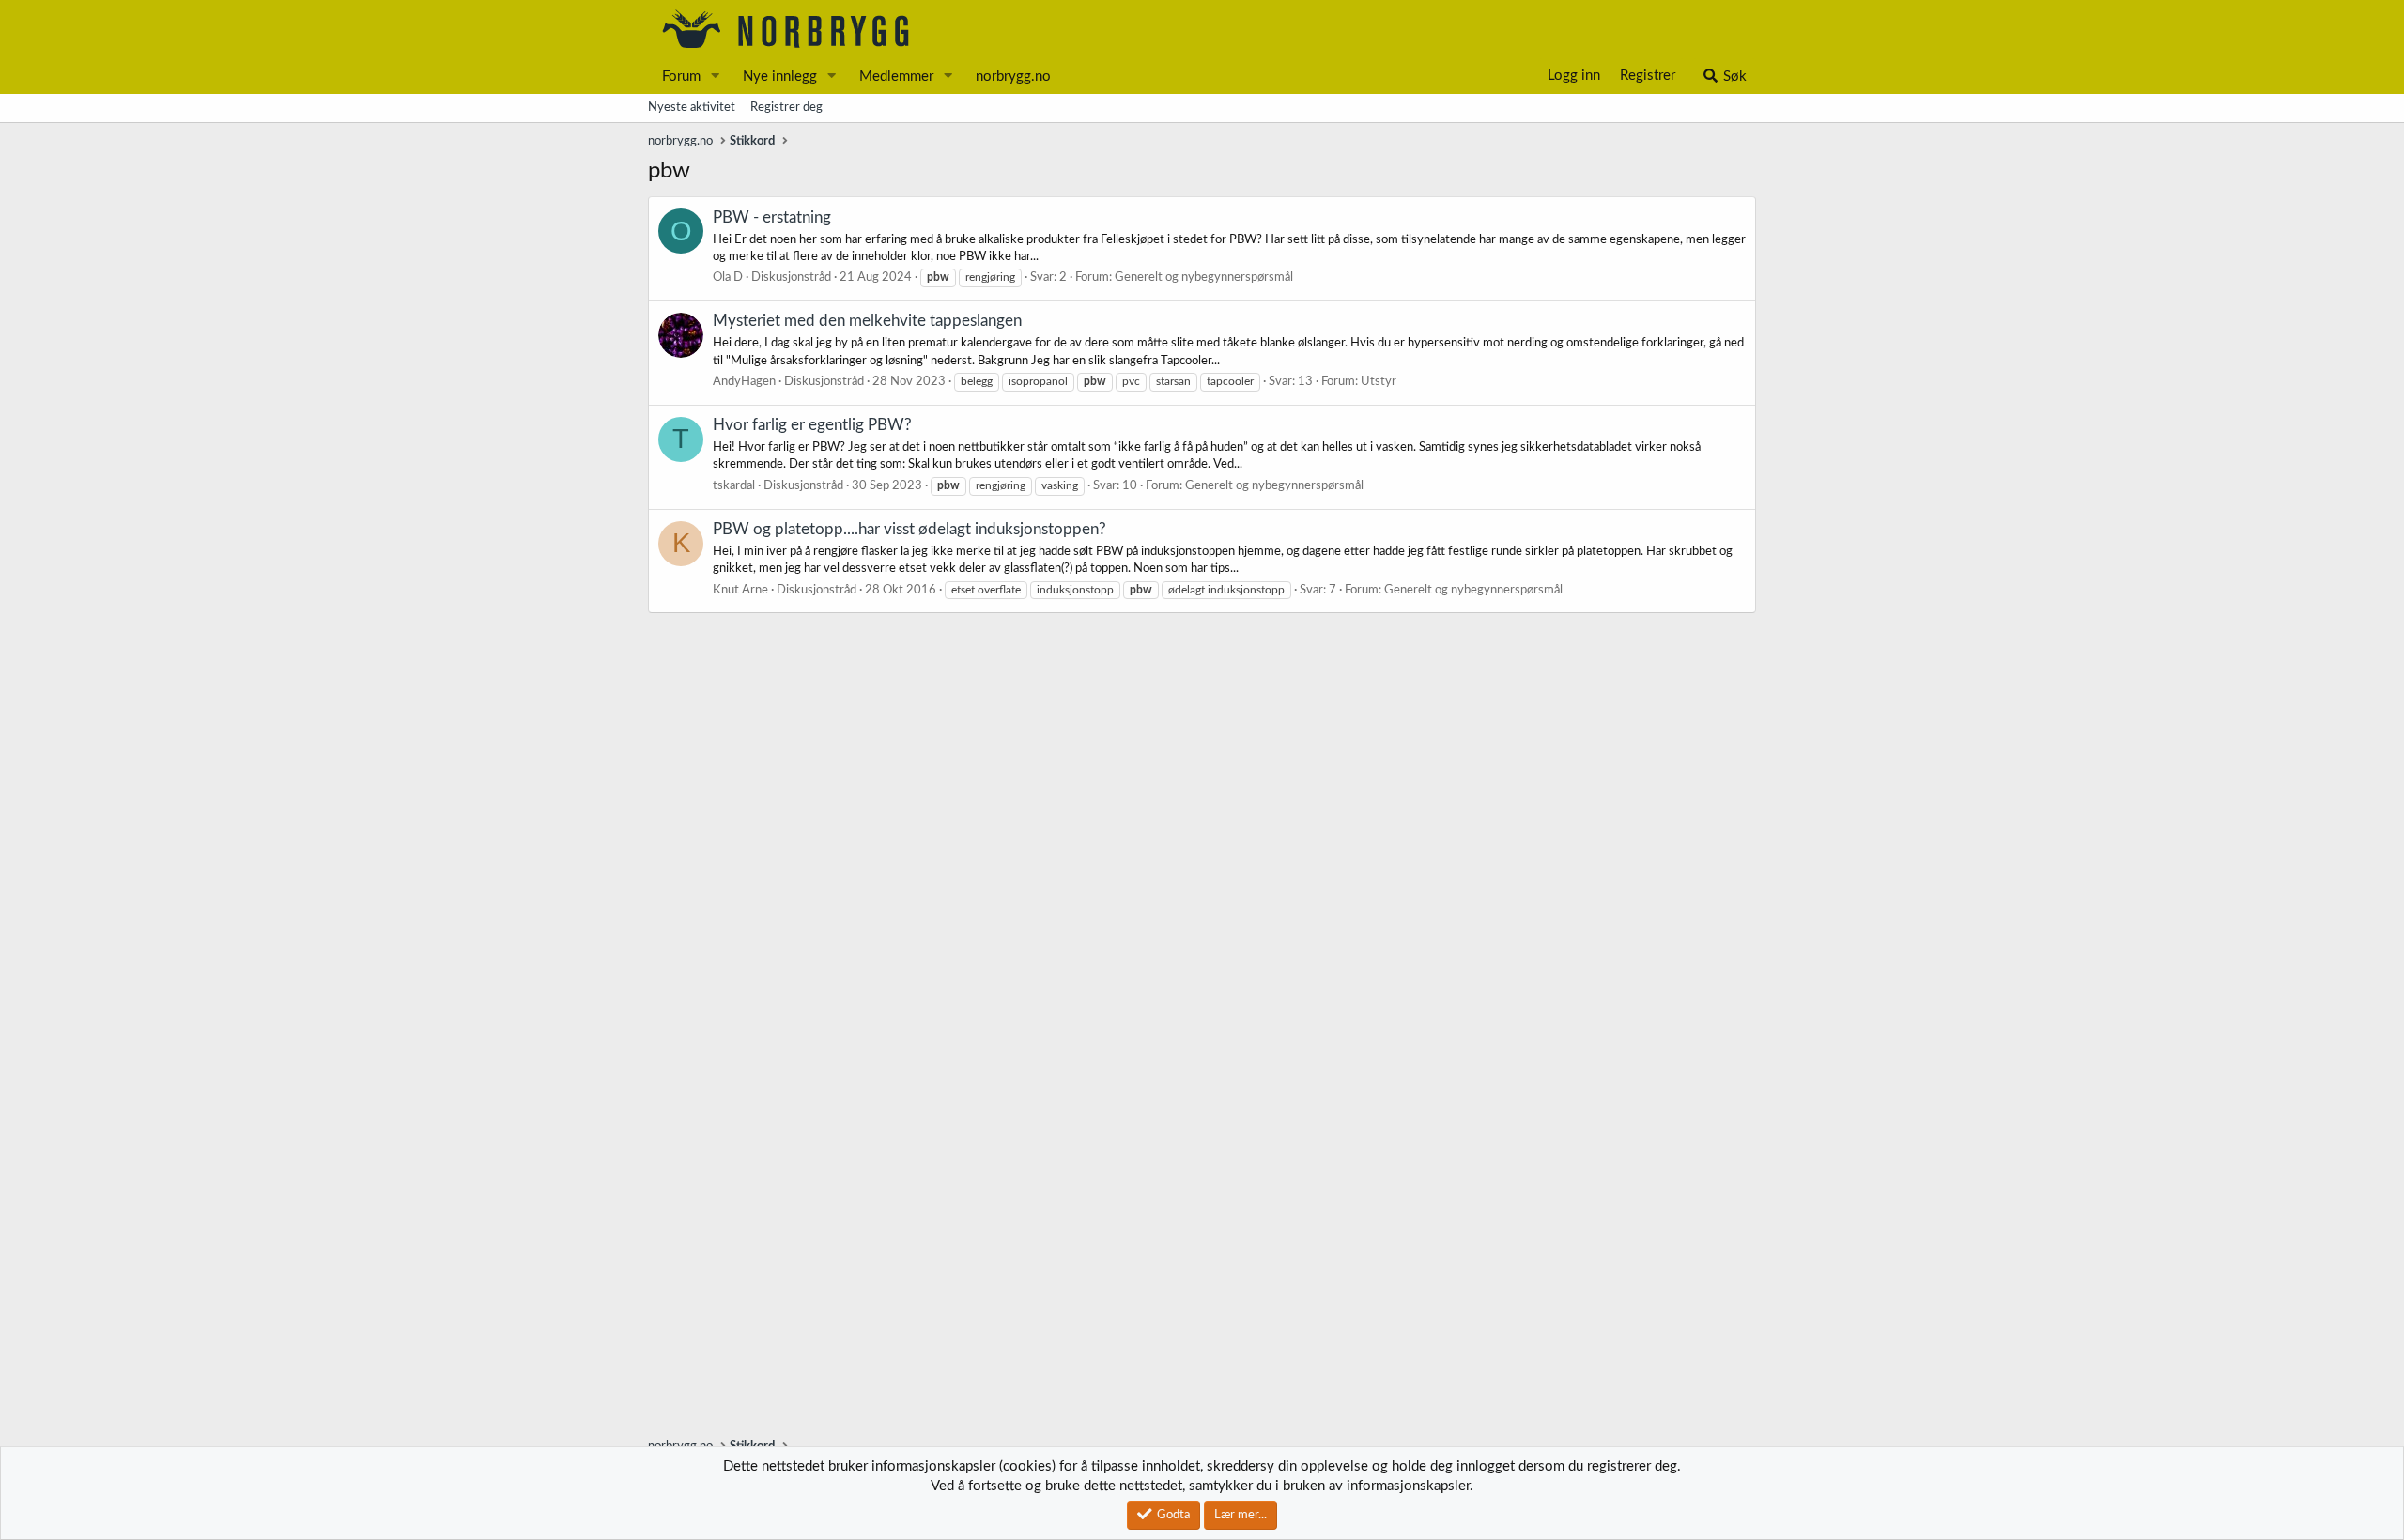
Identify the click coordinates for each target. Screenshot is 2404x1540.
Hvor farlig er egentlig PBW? (812, 425)
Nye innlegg (780, 77)
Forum (681, 77)
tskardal (734, 486)
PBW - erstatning (772, 217)
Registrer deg (786, 108)
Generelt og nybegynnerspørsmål (1204, 277)
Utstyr (1379, 382)
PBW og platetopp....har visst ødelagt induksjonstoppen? (909, 529)
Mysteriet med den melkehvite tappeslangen (867, 321)
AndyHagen (744, 382)
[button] (716, 77)
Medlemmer (896, 77)
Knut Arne (740, 590)
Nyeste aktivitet (692, 108)
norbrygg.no (1013, 77)
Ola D (728, 277)
